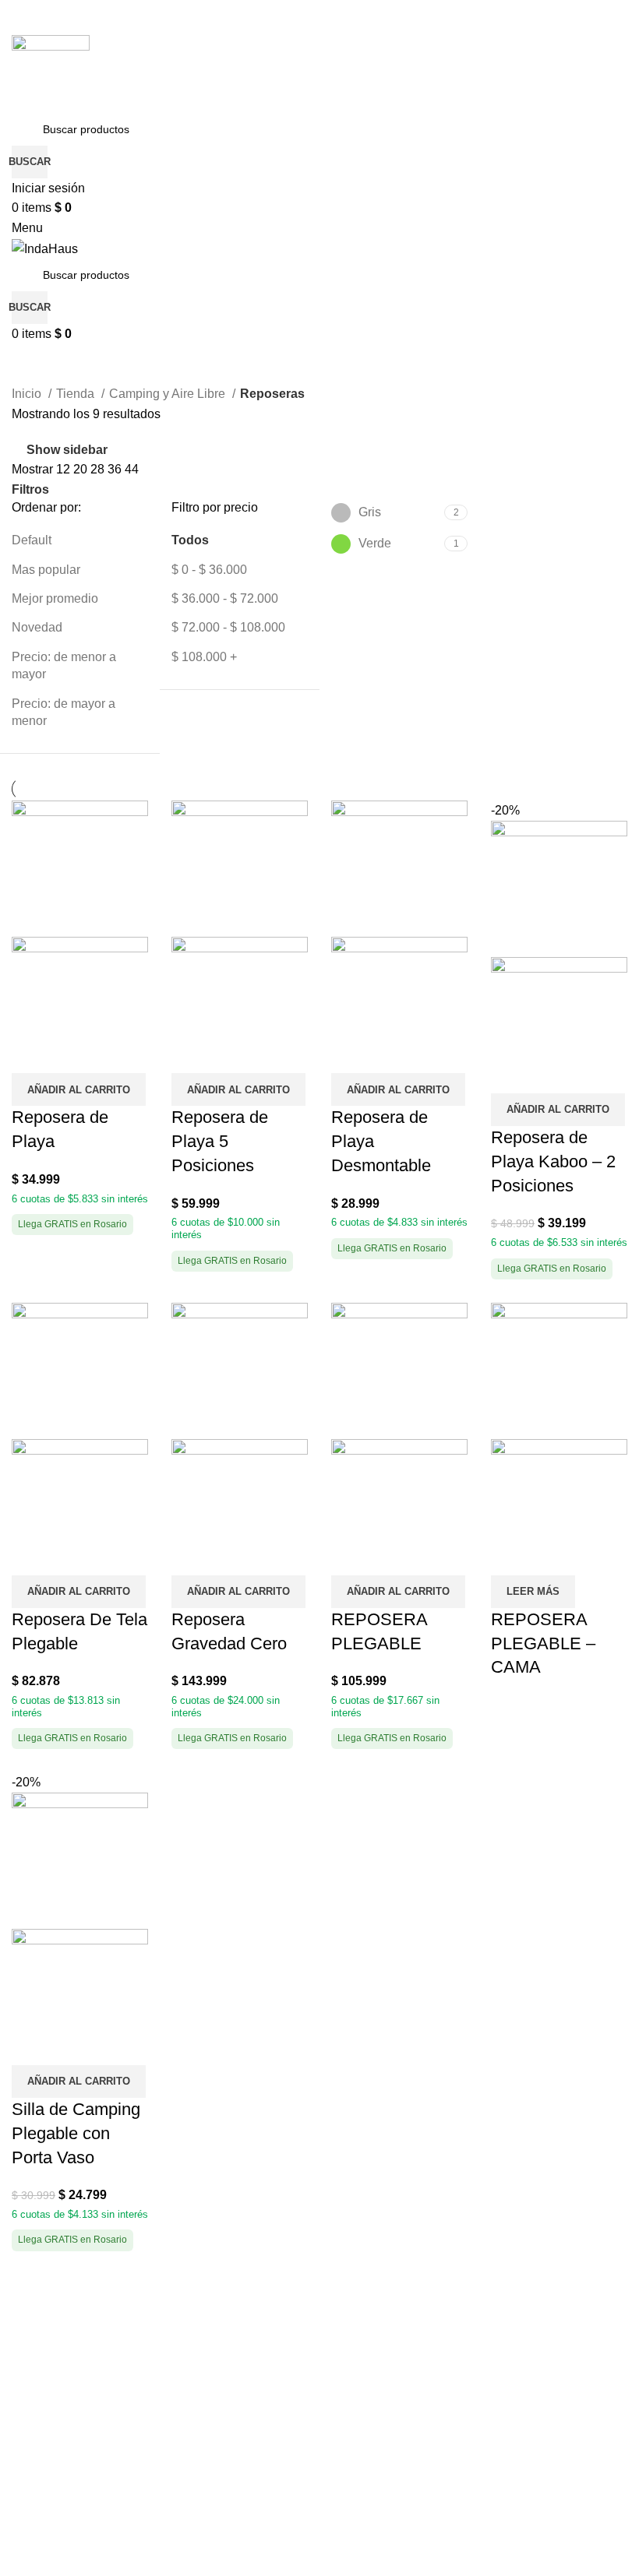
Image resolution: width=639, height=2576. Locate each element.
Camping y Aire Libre (169, 394)
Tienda (77, 394)
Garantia (35, 2490)
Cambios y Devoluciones (81, 2382)
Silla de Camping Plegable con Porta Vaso (76, 2133)
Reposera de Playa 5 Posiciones (220, 1141)
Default (32, 540)
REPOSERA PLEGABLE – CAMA (543, 1643)
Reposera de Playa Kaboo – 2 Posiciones (553, 1161)
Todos (190, 540)
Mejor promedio (55, 598)
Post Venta (42, 2461)
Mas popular (46, 570)
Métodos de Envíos (65, 2352)
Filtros (30, 490)
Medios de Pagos (60, 2323)
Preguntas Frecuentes (73, 2411)
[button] (79, 1089)
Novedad (37, 627)
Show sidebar (67, 450)
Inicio (28, 394)
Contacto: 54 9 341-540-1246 (412, 2323)
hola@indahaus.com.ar (395, 2352)
